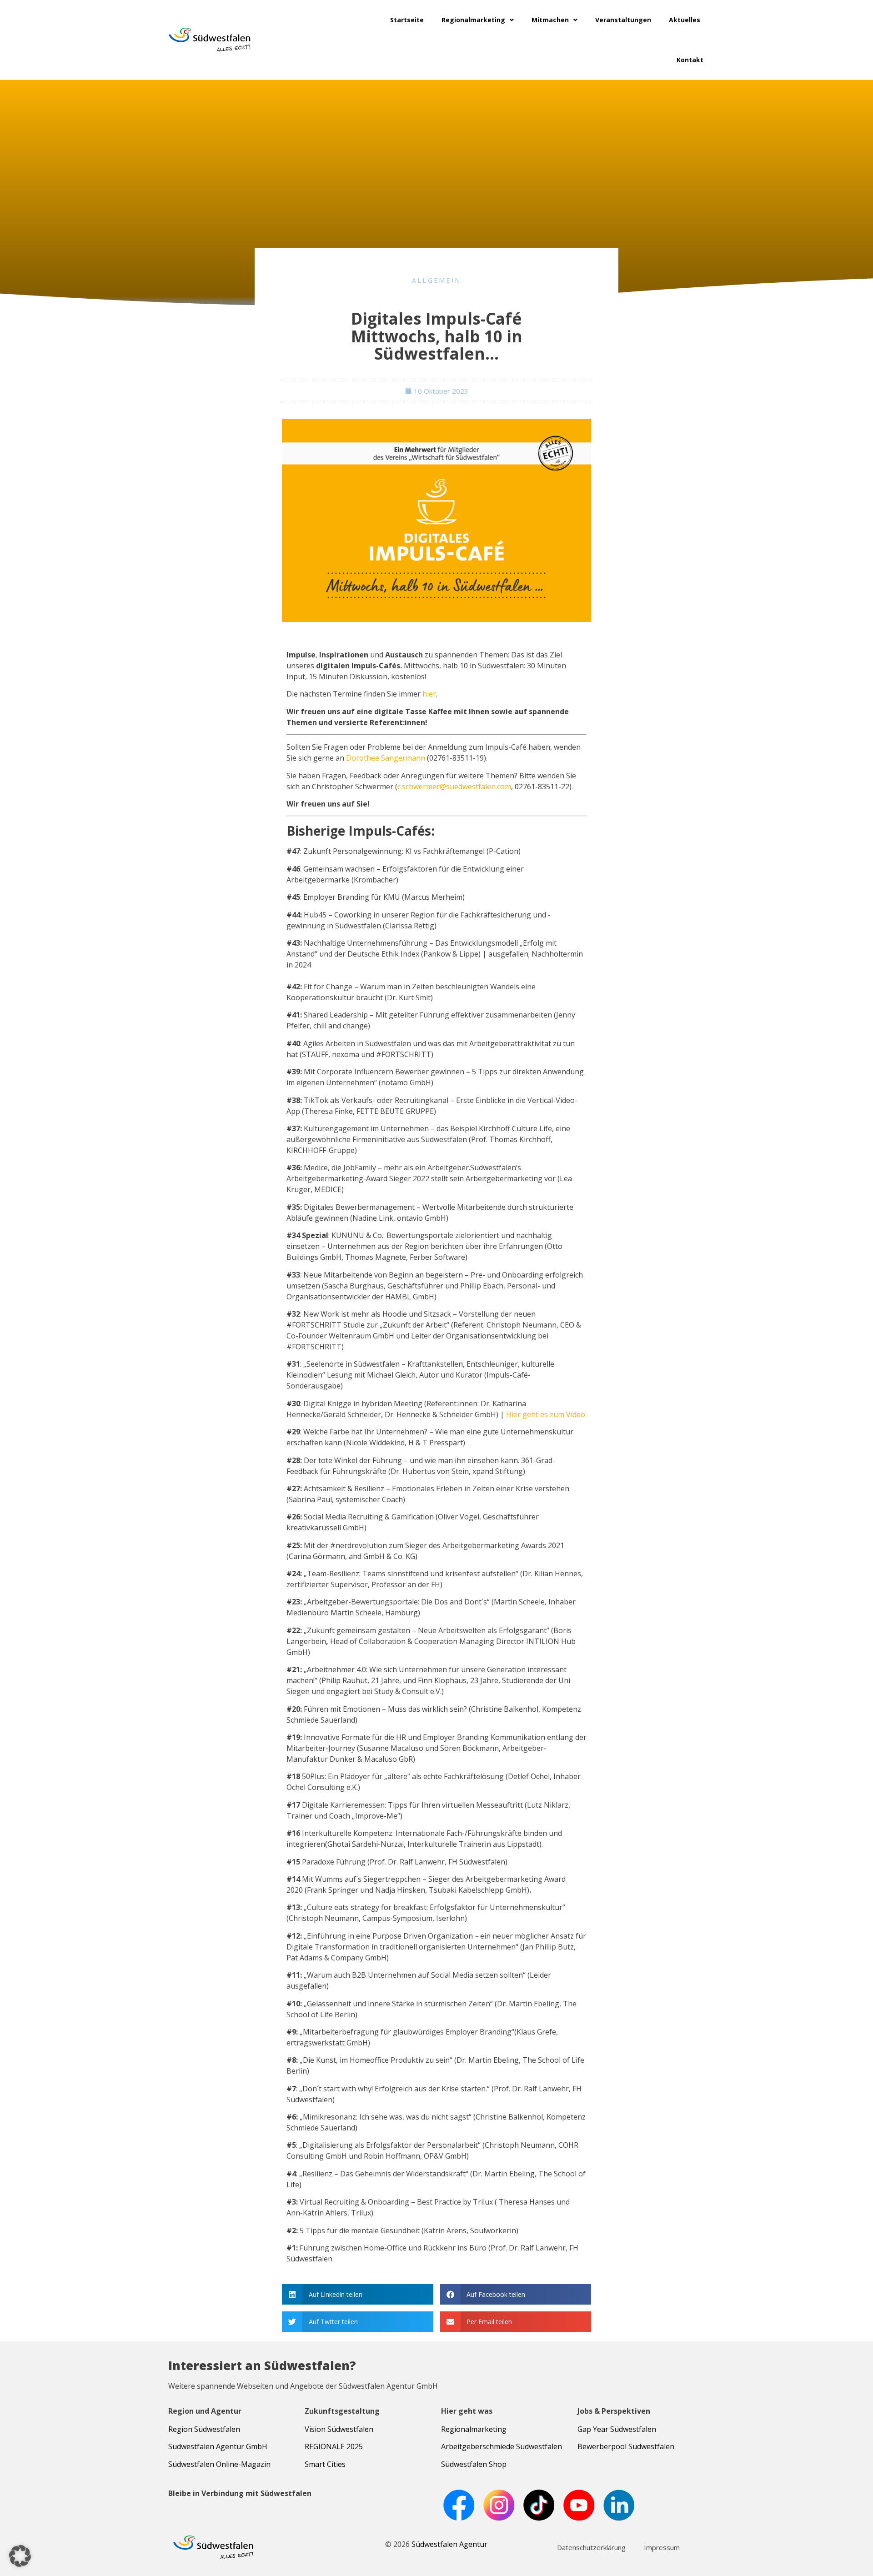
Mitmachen (550, 20)
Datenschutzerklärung (591, 2547)
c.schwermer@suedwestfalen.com (454, 787)
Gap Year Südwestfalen (617, 2429)
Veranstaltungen (623, 20)
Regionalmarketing (473, 20)
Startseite (407, 20)
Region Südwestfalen (204, 2429)
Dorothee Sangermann (386, 758)
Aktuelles (685, 20)
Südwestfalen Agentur (449, 2544)
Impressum (662, 2547)
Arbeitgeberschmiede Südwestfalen (502, 2446)
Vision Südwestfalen (339, 2429)
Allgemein (437, 280)
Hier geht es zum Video (546, 1414)
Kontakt (690, 60)
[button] (358, 2294)
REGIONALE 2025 (334, 2446)
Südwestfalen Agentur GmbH (218, 2446)
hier (429, 694)
